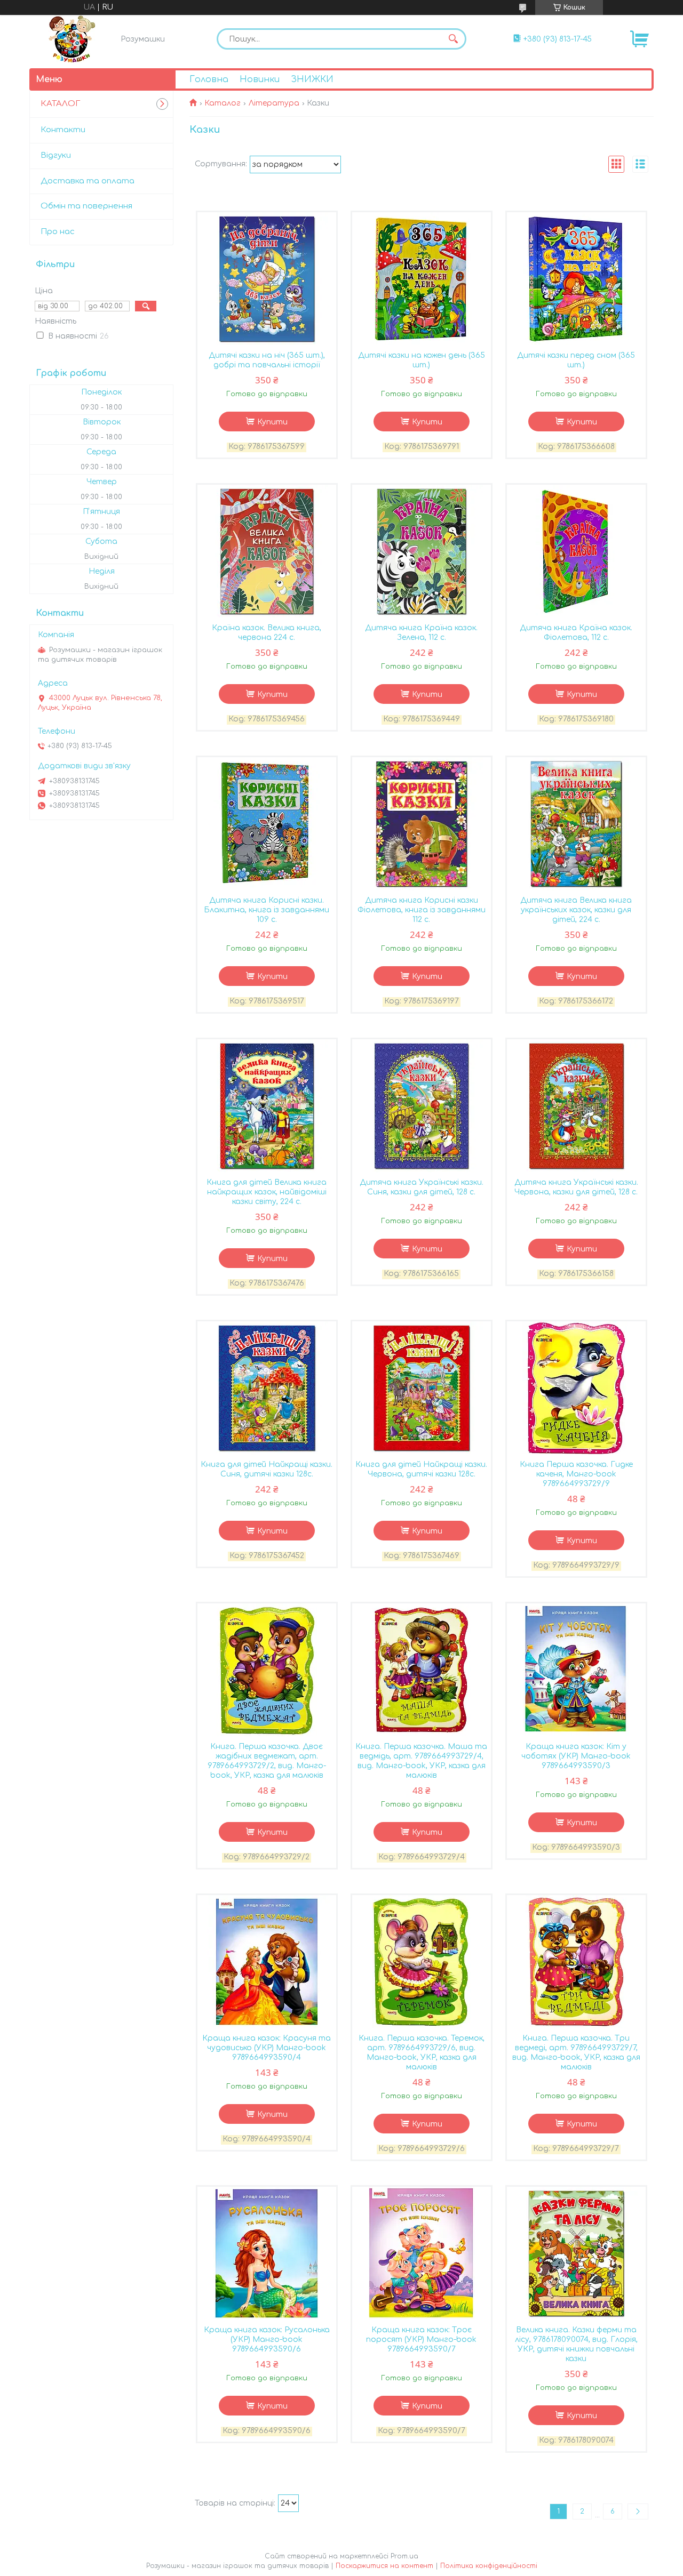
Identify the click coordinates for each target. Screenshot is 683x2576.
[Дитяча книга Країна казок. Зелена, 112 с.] (422, 551)
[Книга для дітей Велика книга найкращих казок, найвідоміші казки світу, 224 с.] (267, 1106)
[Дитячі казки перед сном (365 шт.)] (576, 279)
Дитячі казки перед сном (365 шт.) (576, 360)
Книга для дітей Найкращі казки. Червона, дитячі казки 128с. (421, 1469)
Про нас (58, 232)
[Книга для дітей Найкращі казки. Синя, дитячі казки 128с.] (267, 1388)
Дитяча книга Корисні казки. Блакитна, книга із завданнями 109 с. (267, 910)
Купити (272, 422)
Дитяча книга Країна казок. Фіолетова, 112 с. (576, 633)
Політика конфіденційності (489, 2566)
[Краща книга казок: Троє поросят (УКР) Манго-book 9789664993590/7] (422, 2253)
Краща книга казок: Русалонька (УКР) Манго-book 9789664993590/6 (267, 2340)
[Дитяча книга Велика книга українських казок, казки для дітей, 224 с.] (576, 824)
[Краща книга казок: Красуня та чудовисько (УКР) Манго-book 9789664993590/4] (267, 1962)
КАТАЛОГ (60, 104)
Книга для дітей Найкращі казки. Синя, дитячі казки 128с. (267, 1469)
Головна (209, 79)
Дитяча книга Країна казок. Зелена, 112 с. (421, 633)
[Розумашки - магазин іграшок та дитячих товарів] (72, 39)
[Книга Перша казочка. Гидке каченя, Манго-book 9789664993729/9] (576, 1388)
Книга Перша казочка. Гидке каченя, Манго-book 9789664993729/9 (576, 1474)
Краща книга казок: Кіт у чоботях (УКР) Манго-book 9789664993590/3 (576, 1756)
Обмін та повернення (86, 206)
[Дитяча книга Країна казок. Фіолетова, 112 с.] (576, 551)
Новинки (260, 79)
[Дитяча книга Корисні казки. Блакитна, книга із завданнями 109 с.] (267, 824)
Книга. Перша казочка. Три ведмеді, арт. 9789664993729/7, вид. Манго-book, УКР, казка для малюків (576, 2053)
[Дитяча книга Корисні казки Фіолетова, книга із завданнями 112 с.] (422, 824)
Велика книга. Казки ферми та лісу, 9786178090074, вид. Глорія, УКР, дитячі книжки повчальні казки (576, 2344)
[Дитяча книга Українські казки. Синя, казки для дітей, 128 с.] (422, 1106)
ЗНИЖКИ (312, 79)
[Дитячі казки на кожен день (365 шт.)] (422, 279)
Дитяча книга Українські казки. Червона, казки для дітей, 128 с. (576, 1187)
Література (274, 103)
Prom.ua (404, 2556)
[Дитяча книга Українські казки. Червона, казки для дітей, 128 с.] (576, 1106)
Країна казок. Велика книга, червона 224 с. (267, 633)
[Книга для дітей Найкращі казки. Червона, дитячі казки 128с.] (422, 1388)
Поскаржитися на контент (384, 2566)
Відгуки (56, 155)
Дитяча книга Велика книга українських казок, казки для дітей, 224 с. (576, 910)
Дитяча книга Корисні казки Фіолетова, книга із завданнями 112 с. (422, 910)
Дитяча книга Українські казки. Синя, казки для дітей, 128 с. (422, 1187)
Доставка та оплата (88, 181)
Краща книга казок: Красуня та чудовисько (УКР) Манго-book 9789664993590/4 (267, 2048)
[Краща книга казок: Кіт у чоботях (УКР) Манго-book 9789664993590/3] (576, 1670)
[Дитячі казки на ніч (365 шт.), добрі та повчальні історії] (267, 279)
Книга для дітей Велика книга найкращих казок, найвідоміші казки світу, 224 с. (267, 1192)
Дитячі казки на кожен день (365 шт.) (422, 360)
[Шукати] (453, 39)
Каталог (223, 103)
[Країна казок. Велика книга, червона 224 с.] (267, 551)
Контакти (63, 130)
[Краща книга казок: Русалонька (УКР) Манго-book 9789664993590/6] (267, 2253)
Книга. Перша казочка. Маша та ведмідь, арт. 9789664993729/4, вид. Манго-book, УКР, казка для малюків (421, 1761)
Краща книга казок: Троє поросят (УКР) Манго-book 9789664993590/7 (421, 2340)
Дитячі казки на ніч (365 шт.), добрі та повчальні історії (267, 360)
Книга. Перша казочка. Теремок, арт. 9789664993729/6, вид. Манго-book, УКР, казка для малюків (422, 2053)
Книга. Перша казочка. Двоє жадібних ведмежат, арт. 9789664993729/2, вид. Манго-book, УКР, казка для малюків (267, 1761)
